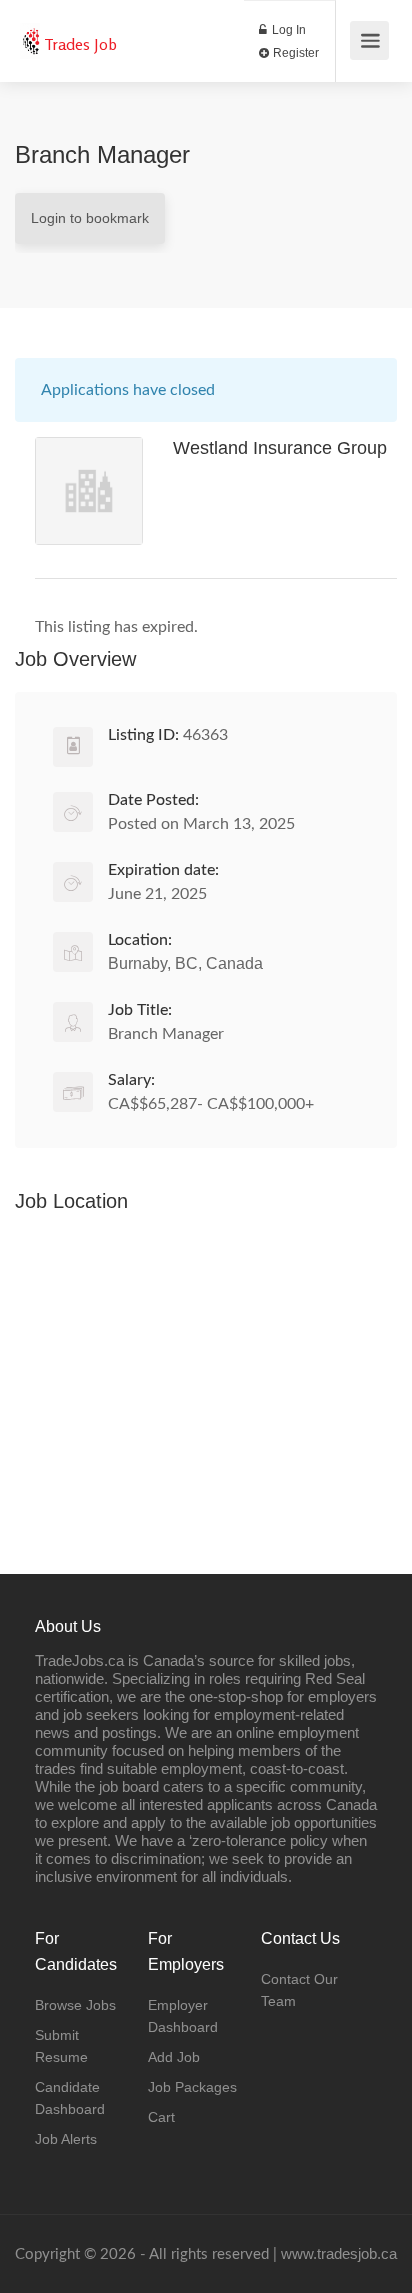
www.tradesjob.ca (339, 2253)
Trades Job (80, 44)
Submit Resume (61, 2046)
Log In (287, 30)
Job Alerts (66, 2139)
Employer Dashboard (183, 2016)
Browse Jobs (75, 2005)
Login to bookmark (90, 218)
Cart (161, 2117)
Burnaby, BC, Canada (185, 963)
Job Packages (192, 2087)
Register (294, 53)
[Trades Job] (30, 30)
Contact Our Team (299, 1990)
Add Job (174, 2057)
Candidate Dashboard (70, 2098)
